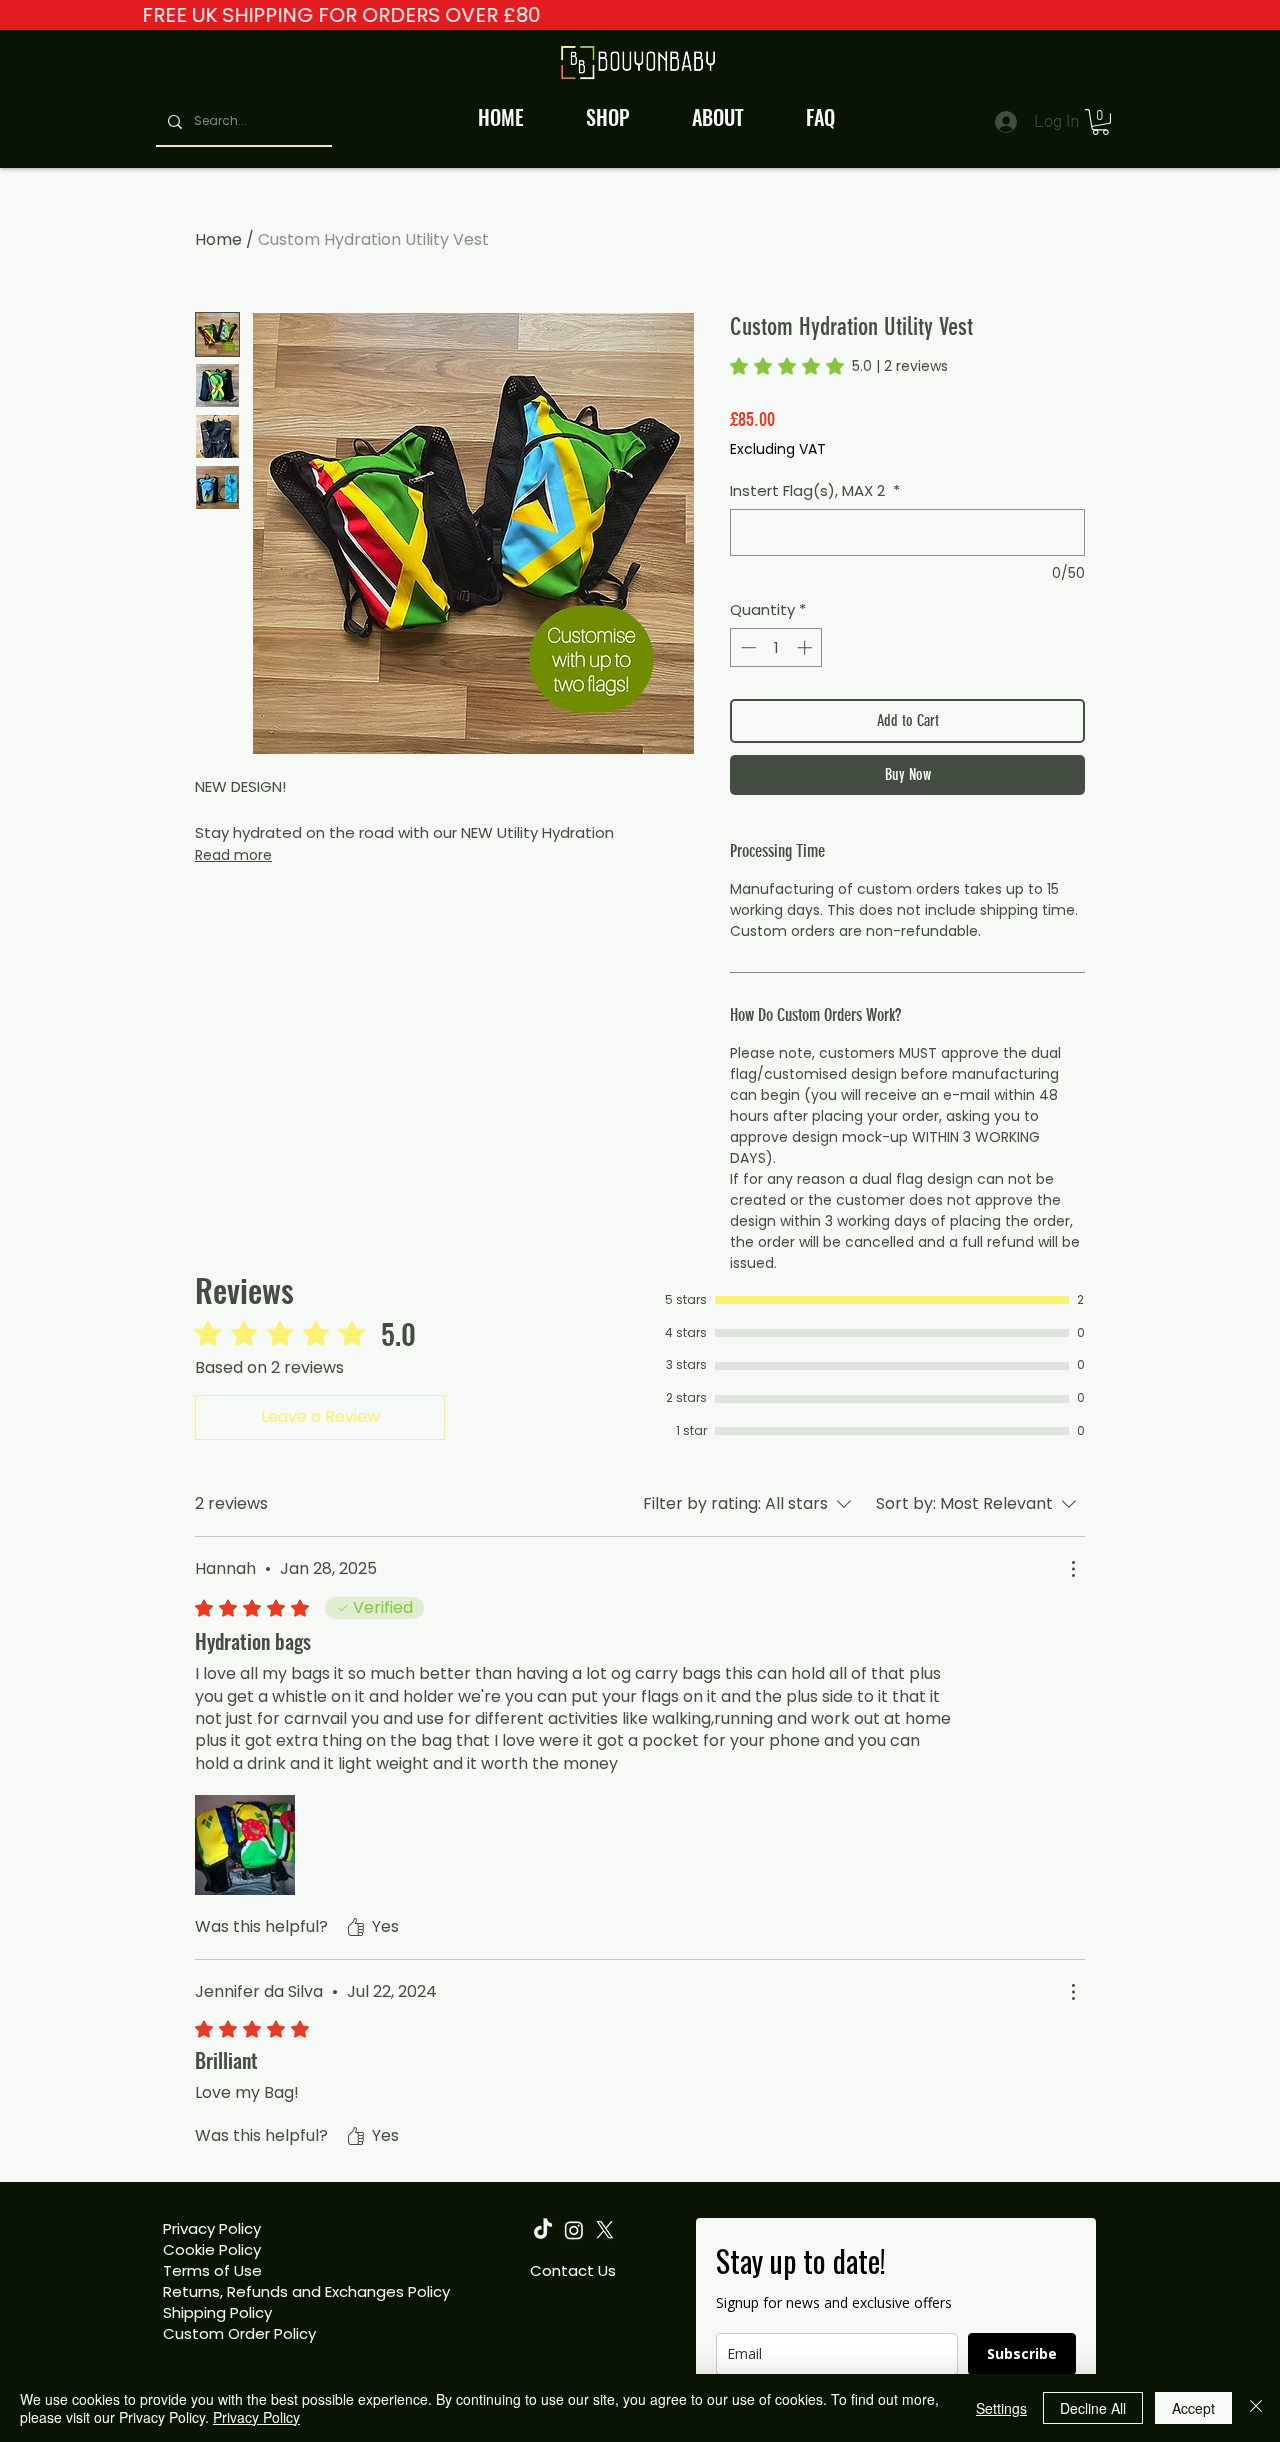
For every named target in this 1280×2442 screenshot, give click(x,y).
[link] (839, 366)
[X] (605, 2230)
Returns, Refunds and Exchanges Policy (306, 2291)
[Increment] (806, 647)
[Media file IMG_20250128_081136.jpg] (245, 1845)
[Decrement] (746, 647)
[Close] (1256, 2408)
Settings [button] (1001, 2408)
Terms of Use (212, 2270)
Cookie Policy (212, 2249)
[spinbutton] (776, 647)
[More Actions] (1073, 1569)
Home (218, 239)
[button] (1100, 122)
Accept (1193, 2408)
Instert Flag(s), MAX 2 (815, 490)
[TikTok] (543, 2230)
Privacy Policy (212, 2228)
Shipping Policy (217, 2312)
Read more (233, 855)
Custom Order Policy (239, 2333)
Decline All (1093, 2408)
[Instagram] (574, 2230)
